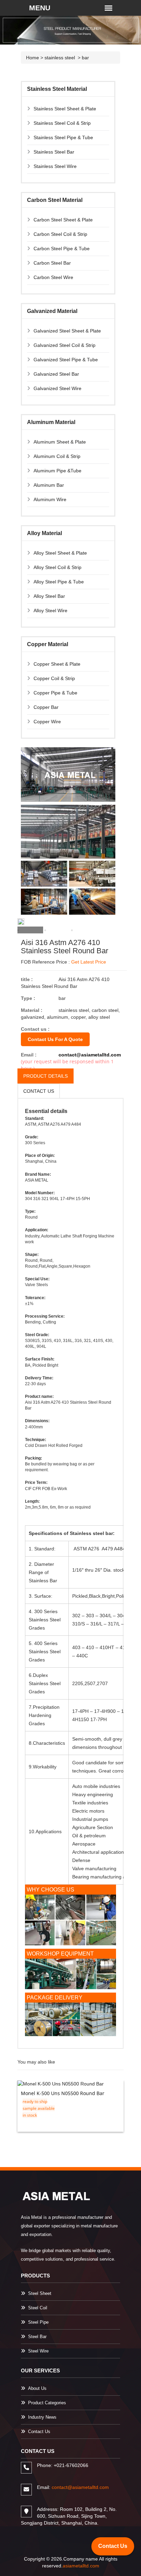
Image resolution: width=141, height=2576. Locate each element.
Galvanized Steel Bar (56, 374)
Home (33, 58)
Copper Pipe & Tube (55, 693)
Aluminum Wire (50, 499)
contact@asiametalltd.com (90, 1055)
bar (85, 58)
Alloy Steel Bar (49, 596)
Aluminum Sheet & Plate (60, 442)
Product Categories (47, 2403)
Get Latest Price (89, 962)
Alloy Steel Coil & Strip (57, 567)
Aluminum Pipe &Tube (57, 471)
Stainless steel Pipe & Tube (63, 137)
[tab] (30, 930)
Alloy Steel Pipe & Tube (59, 582)
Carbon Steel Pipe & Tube (62, 249)
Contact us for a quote (55, 1039)
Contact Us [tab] (39, 1091)
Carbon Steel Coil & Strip (60, 234)
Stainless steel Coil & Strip (62, 123)
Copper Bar (46, 707)
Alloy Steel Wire (50, 610)
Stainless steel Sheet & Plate (65, 109)
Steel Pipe (38, 2322)
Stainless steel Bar (54, 152)
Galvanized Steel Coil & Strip (65, 345)
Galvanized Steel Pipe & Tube (66, 360)
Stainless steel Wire (55, 166)
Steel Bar (37, 2337)
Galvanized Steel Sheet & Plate (67, 331)
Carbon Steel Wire (53, 277)
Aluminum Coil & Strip (57, 456)
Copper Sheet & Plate (57, 664)
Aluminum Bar (49, 485)
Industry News (42, 2417)
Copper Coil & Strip (54, 678)
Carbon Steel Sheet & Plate (63, 220)
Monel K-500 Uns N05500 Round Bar (63, 2093)
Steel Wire (38, 2351)
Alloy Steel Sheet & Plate (60, 553)
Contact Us (39, 2432)
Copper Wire (47, 722)
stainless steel (60, 58)
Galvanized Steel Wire (57, 388)
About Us (37, 2388)
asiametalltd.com (81, 2566)
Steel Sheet (40, 2293)
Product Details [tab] (46, 1076)
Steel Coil (38, 2308)
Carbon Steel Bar (52, 263)
